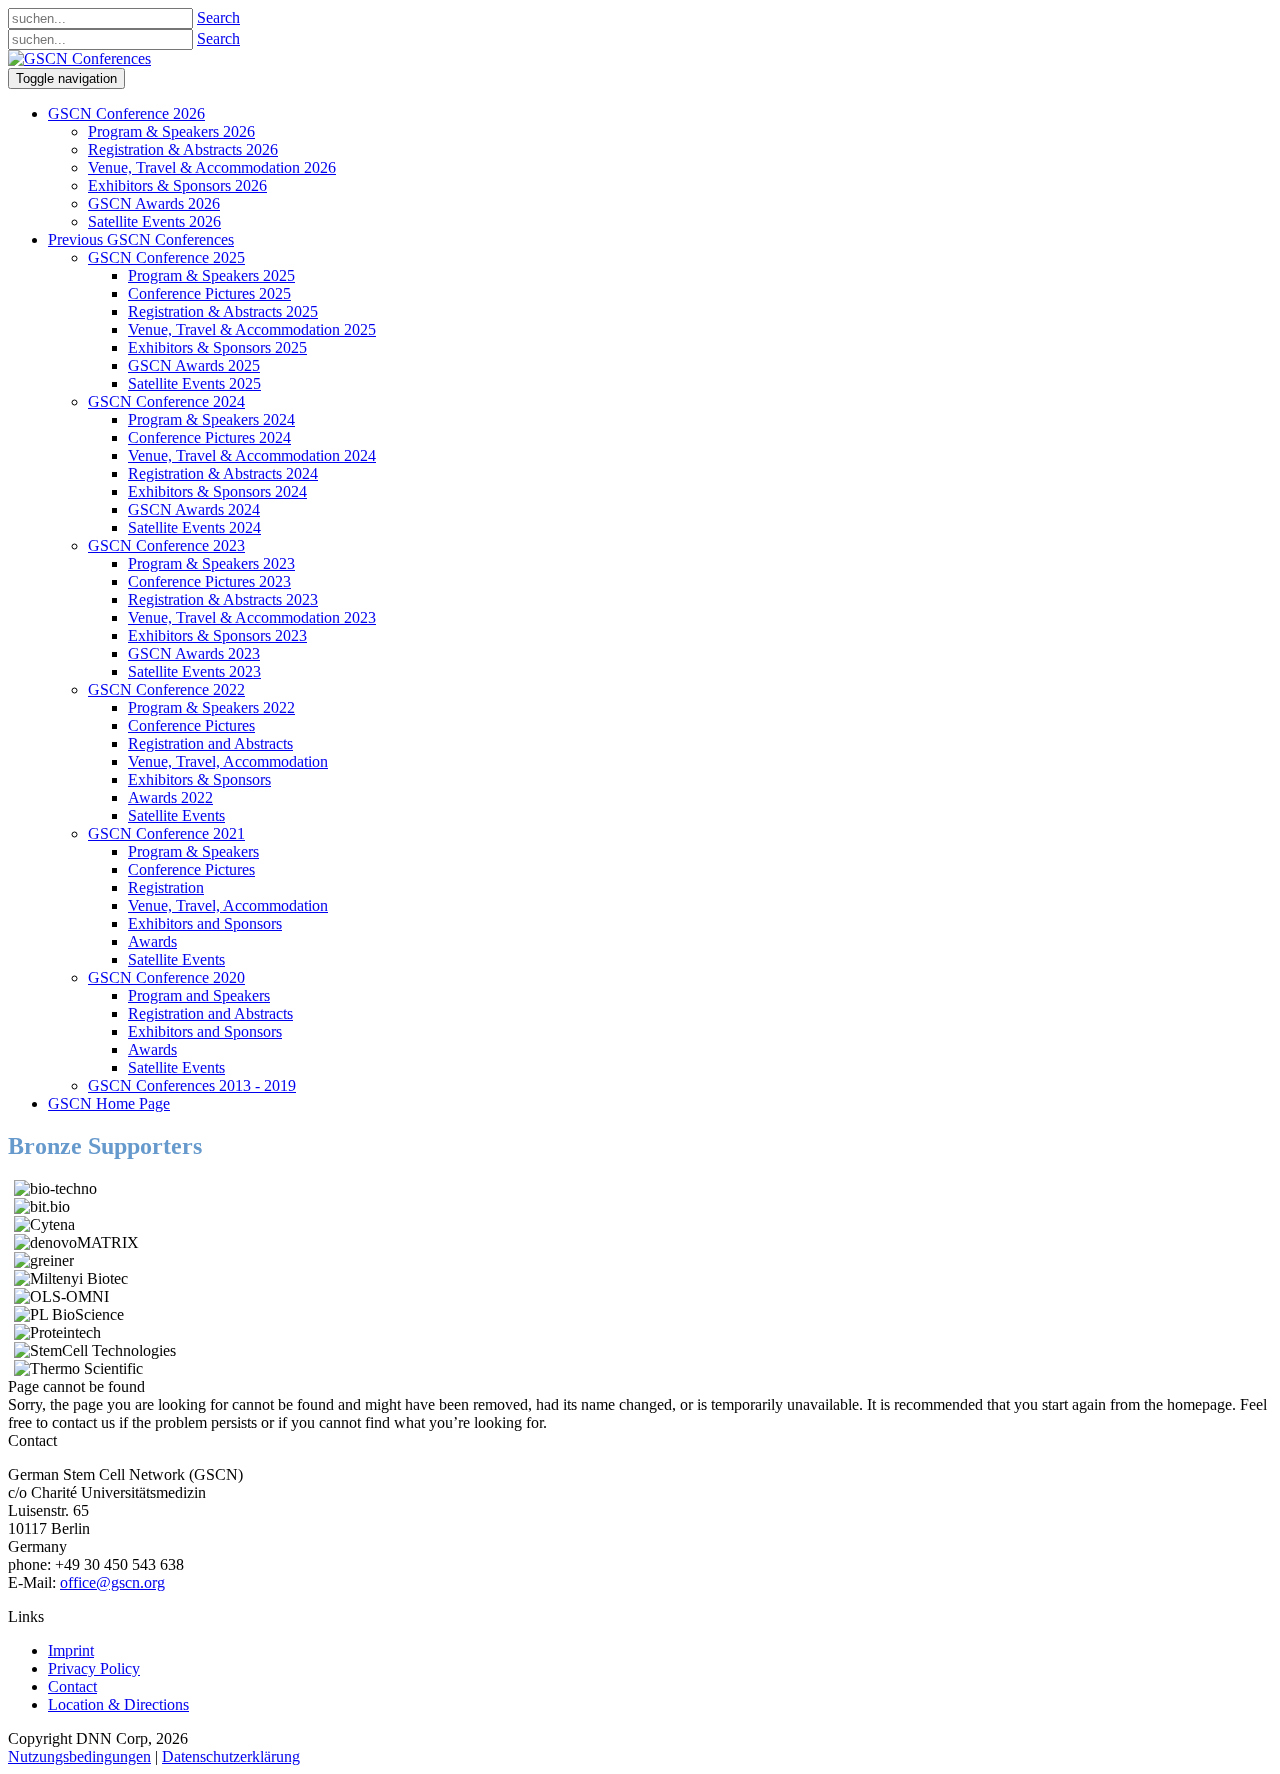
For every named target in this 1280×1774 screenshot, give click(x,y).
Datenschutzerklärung (231, 1756)
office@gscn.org (112, 1582)
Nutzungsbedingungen (79, 1756)
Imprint (71, 1650)
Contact (72, 1686)
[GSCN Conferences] (79, 58)
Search (218, 17)
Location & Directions (118, 1704)
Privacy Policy (94, 1668)
